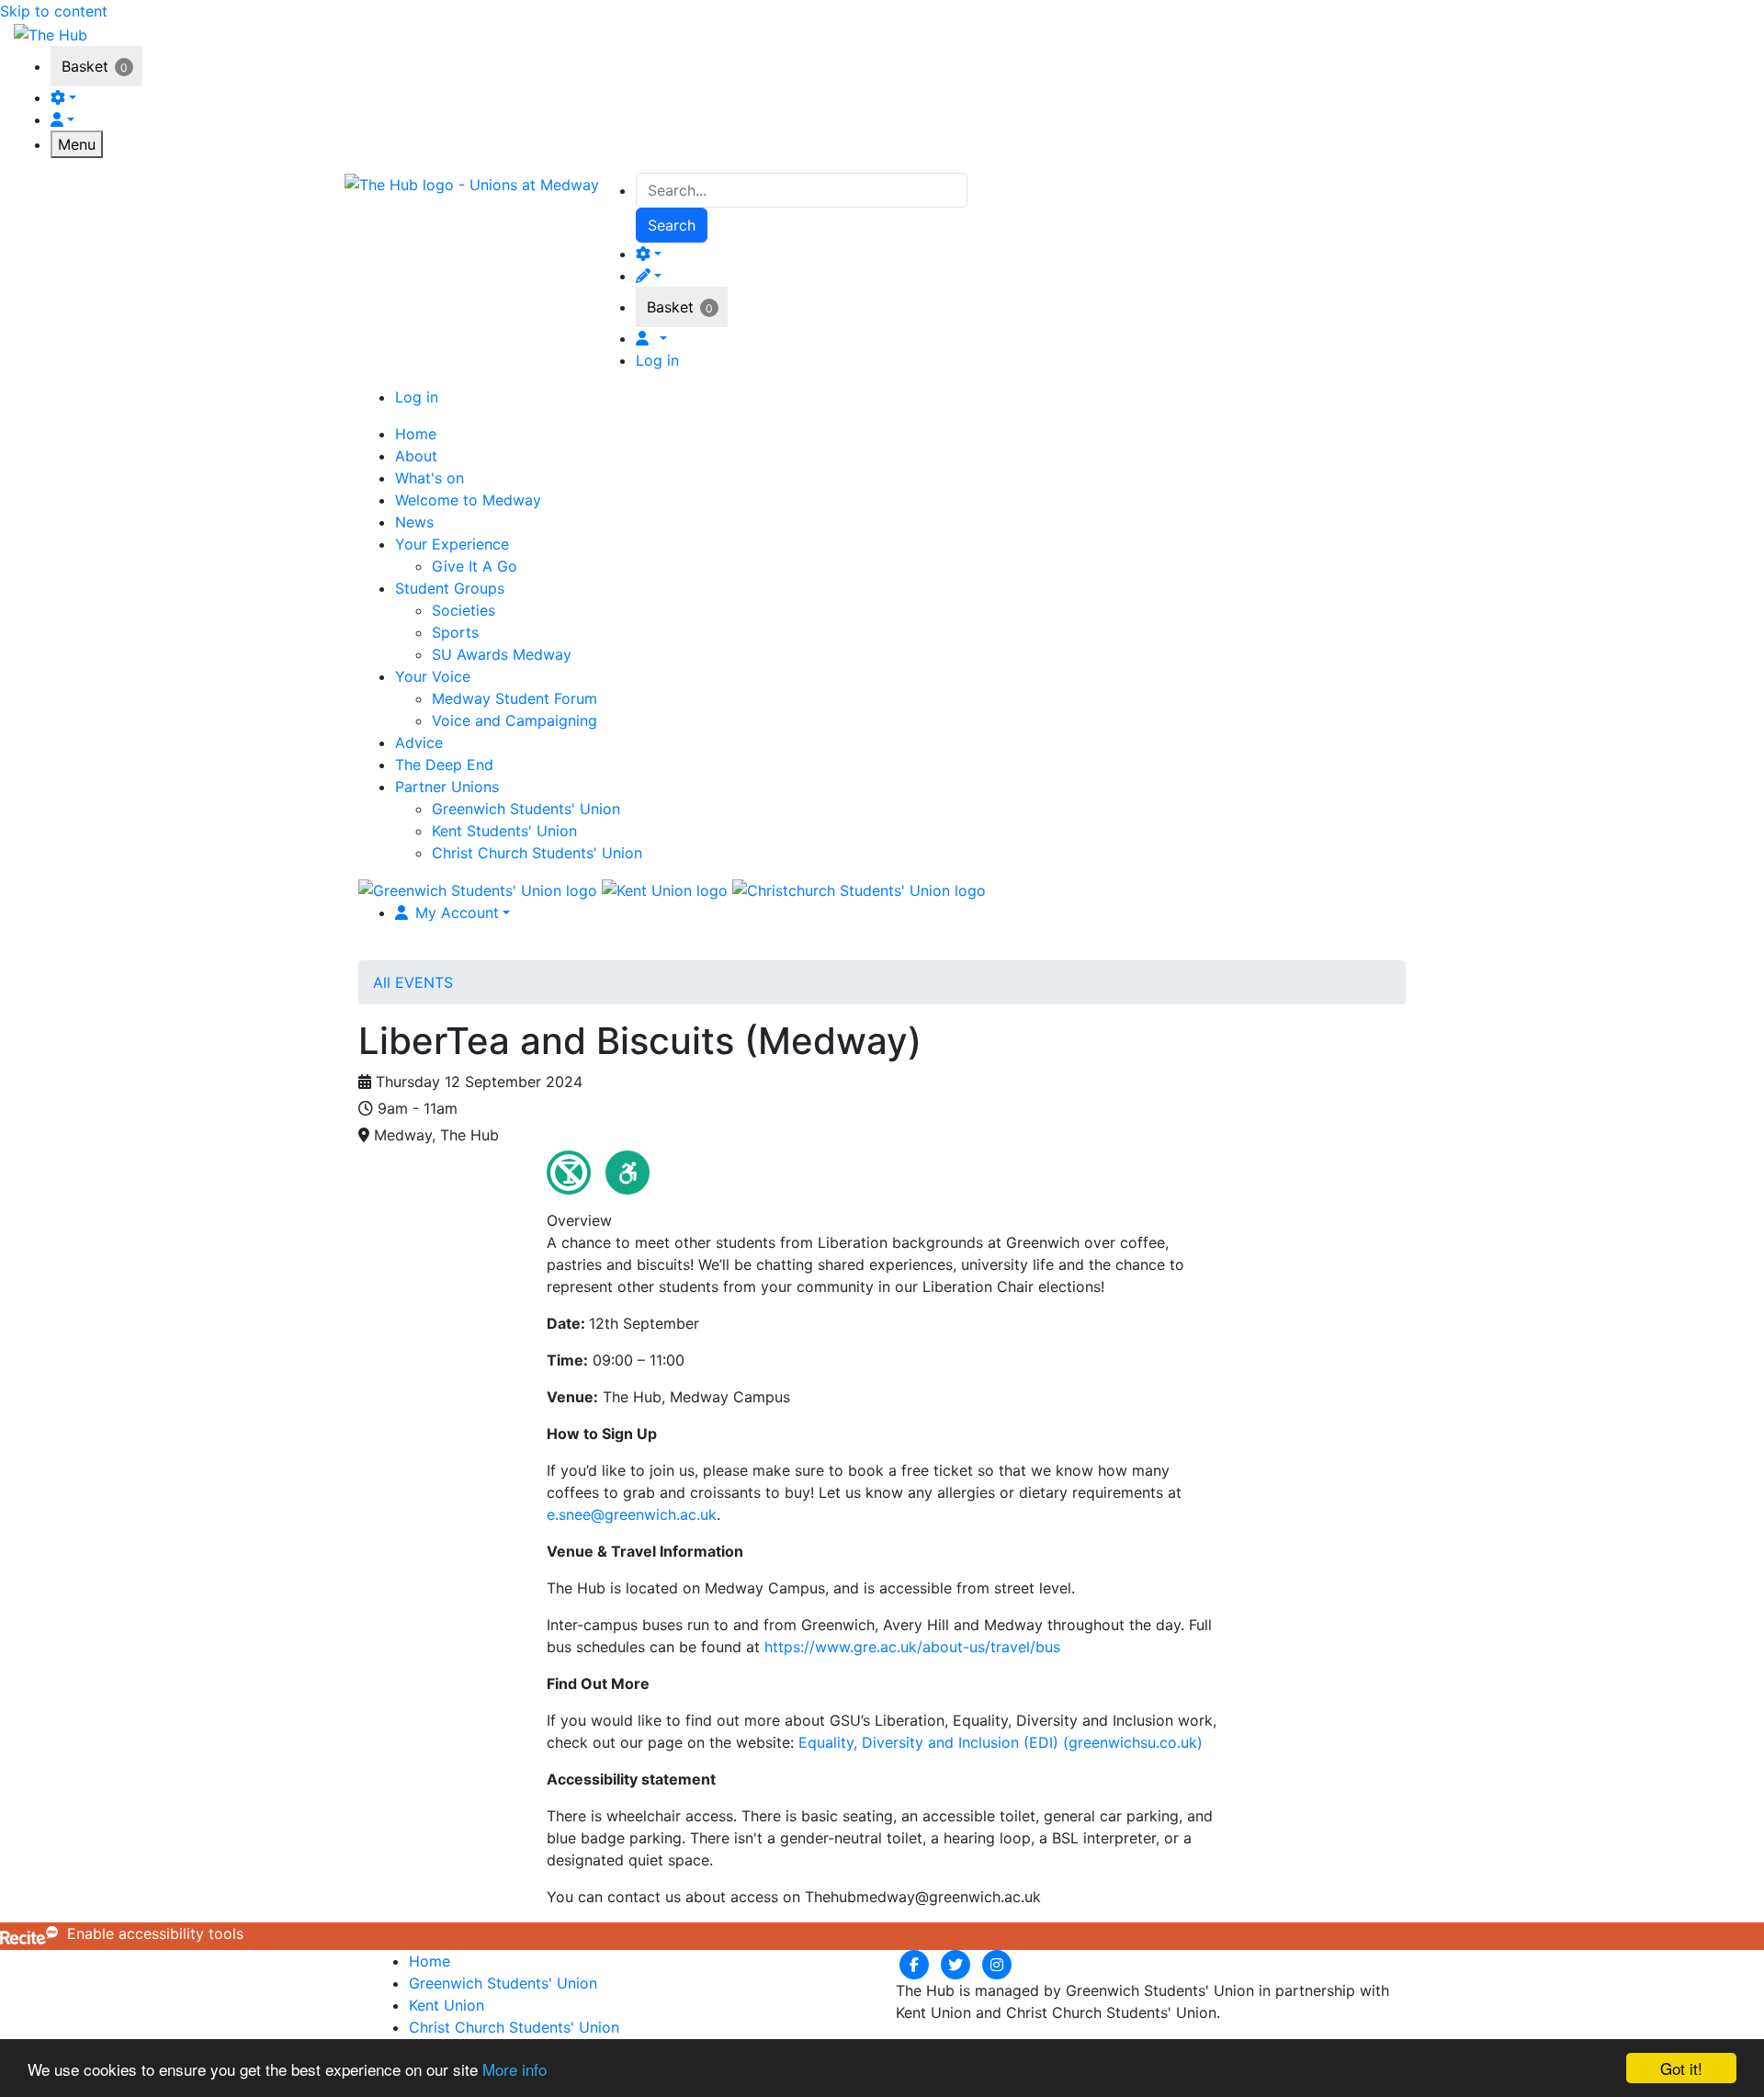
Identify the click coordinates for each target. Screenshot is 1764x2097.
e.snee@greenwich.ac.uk (632, 1514)
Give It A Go (475, 566)
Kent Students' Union (504, 831)
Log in (657, 360)
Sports (455, 632)
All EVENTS (413, 982)
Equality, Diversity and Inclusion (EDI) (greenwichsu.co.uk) (1001, 1742)
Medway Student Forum (514, 698)
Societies (464, 610)
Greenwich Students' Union (526, 809)
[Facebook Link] (916, 1964)
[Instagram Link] (997, 1964)
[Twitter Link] (958, 1964)
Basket (85, 66)
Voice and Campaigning (514, 720)
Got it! (1681, 2068)
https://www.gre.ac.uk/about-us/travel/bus (912, 1647)
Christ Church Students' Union (537, 853)
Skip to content (54, 11)
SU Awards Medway (502, 654)
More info (514, 2069)
